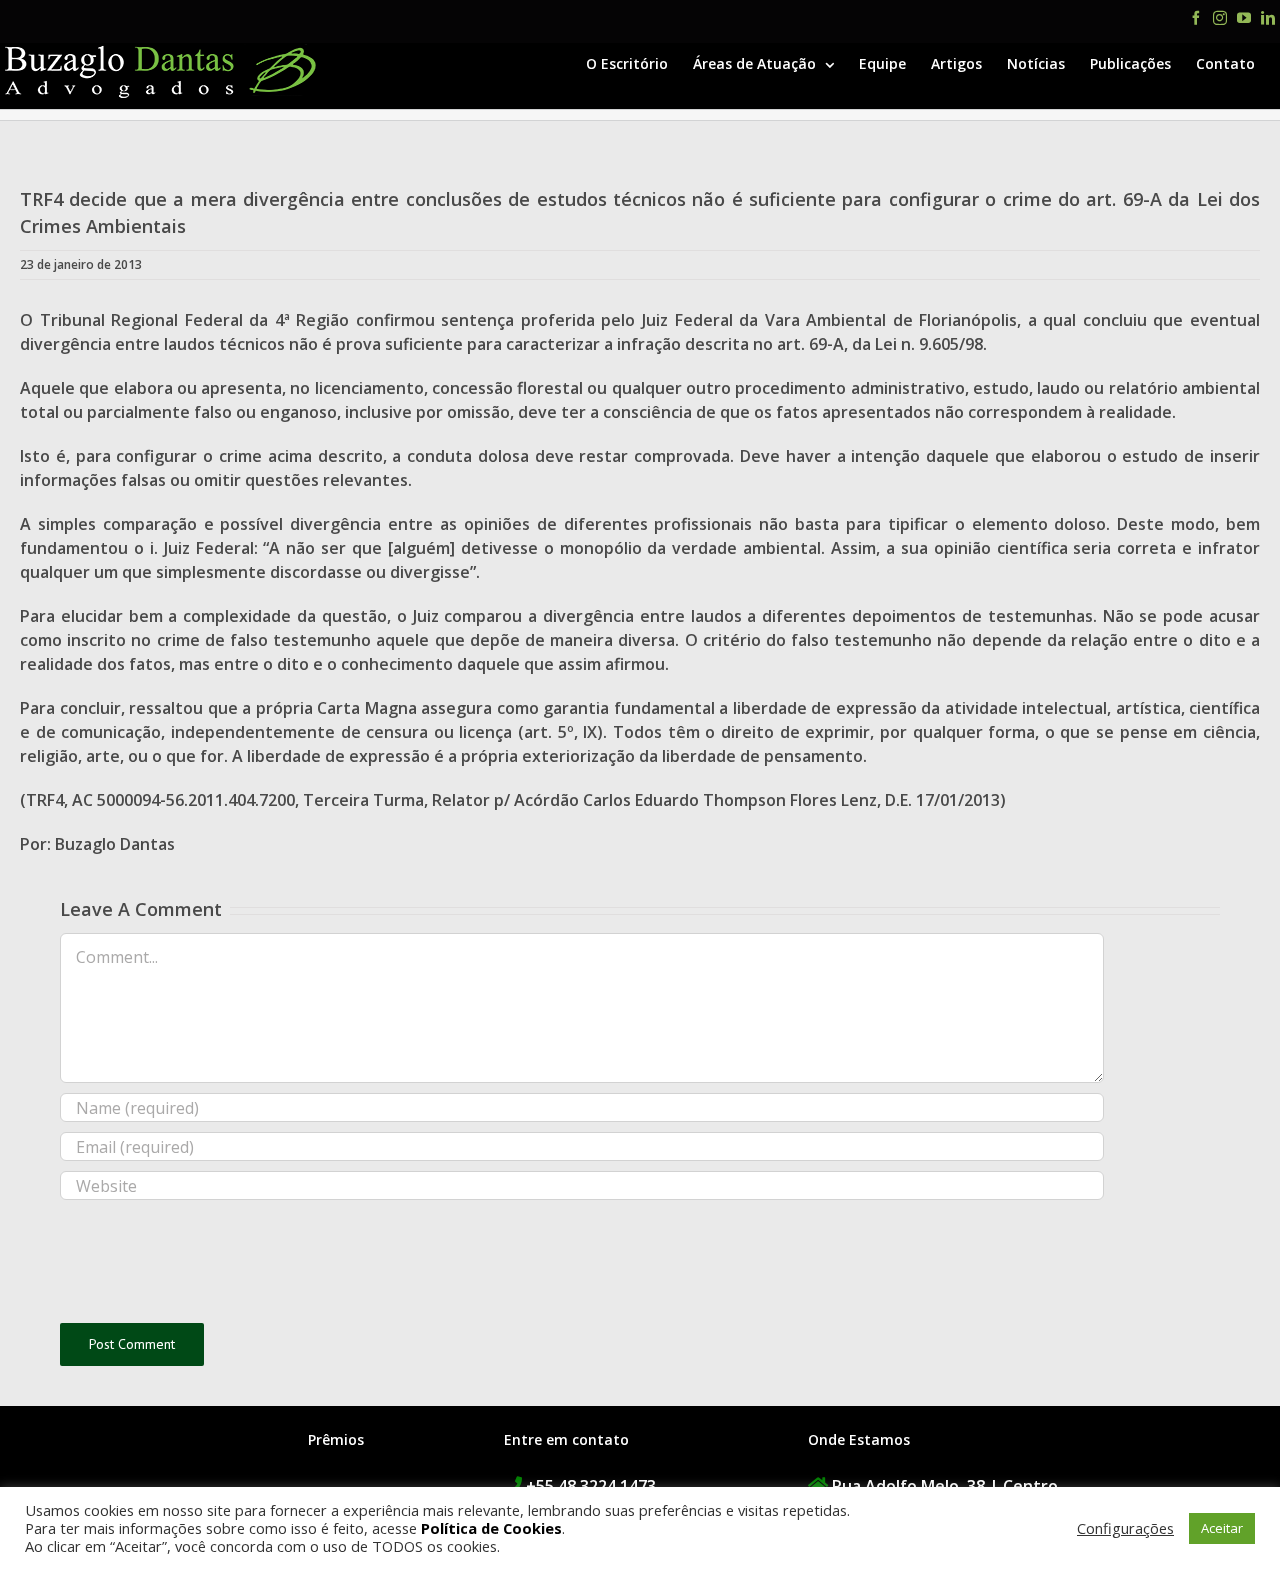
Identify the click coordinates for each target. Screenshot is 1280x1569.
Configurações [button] (1125, 1528)
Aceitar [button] (1222, 1528)
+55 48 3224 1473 (591, 1486)
